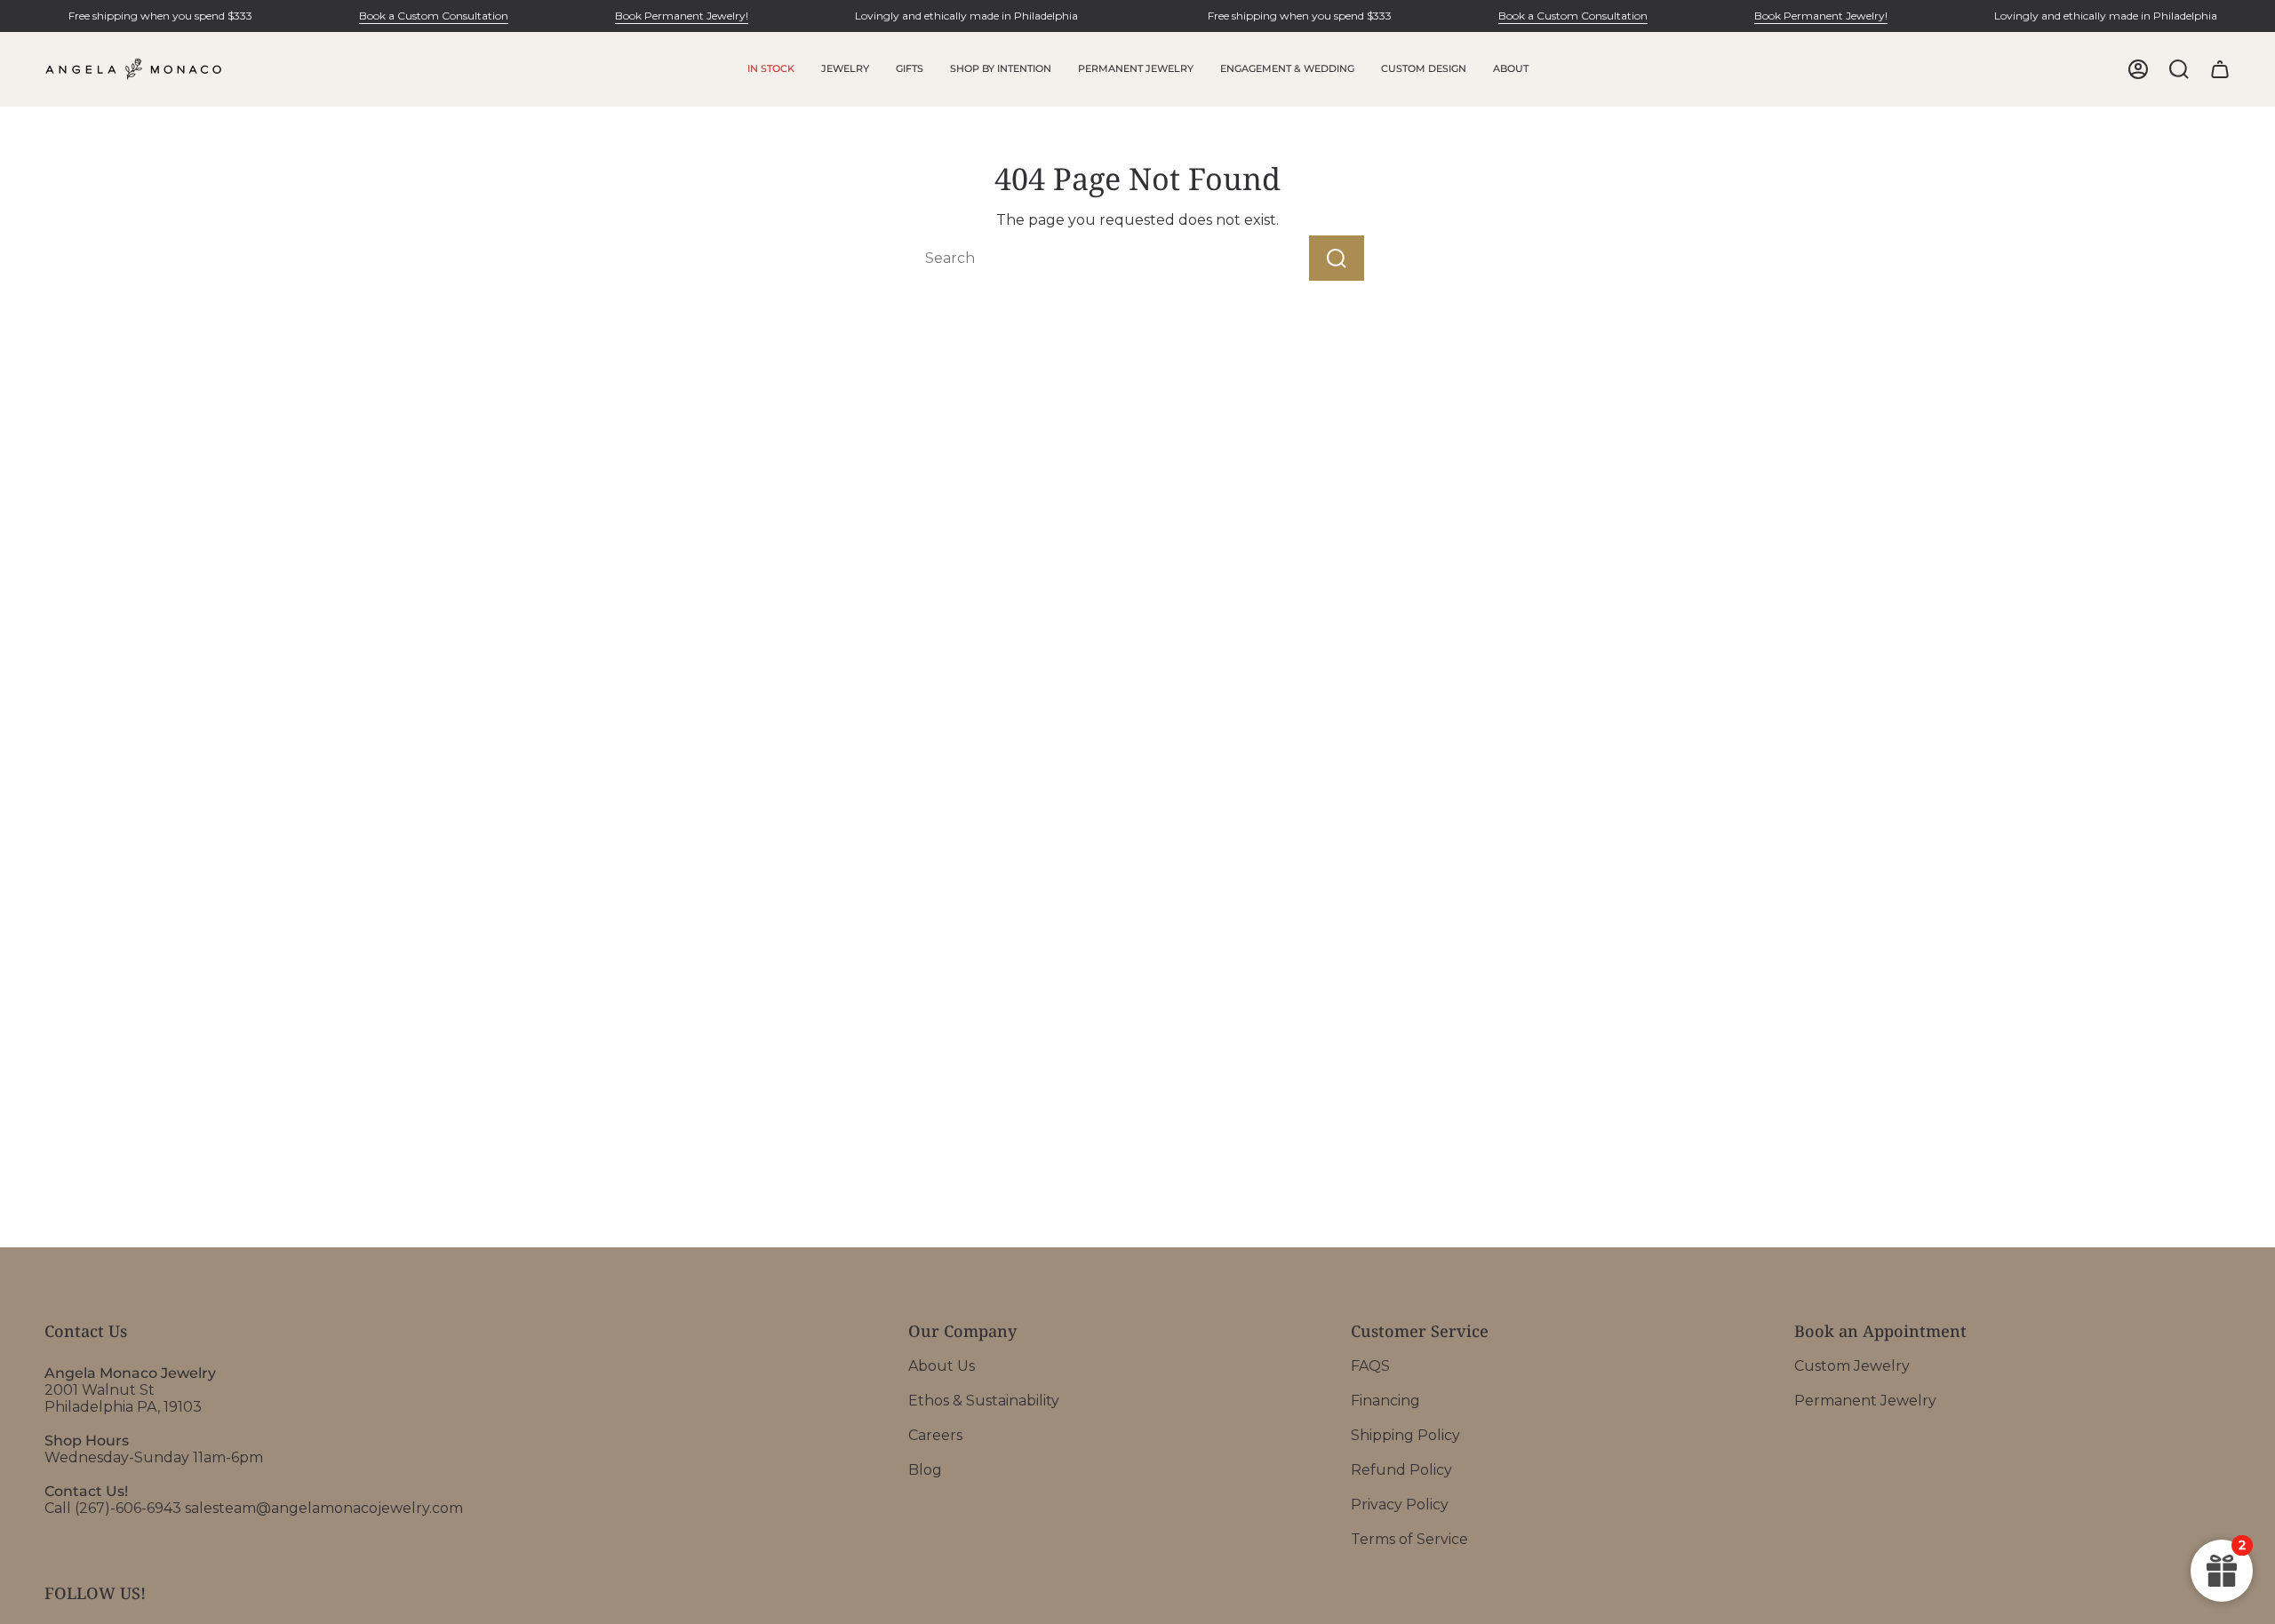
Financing (1385, 1401)
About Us (942, 1366)
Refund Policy (1401, 1470)
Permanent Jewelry (1865, 1401)
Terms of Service (1409, 1539)
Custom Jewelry (1852, 1366)
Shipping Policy (1405, 1435)
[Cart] (2220, 69)
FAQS (1370, 1366)
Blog (925, 1470)
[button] (845, 69)
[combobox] (1079, 258)
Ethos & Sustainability (984, 1401)
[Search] (1337, 258)
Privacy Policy (1400, 1505)
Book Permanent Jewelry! (682, 16)
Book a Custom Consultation (434, 16)
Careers (935, 1435)
